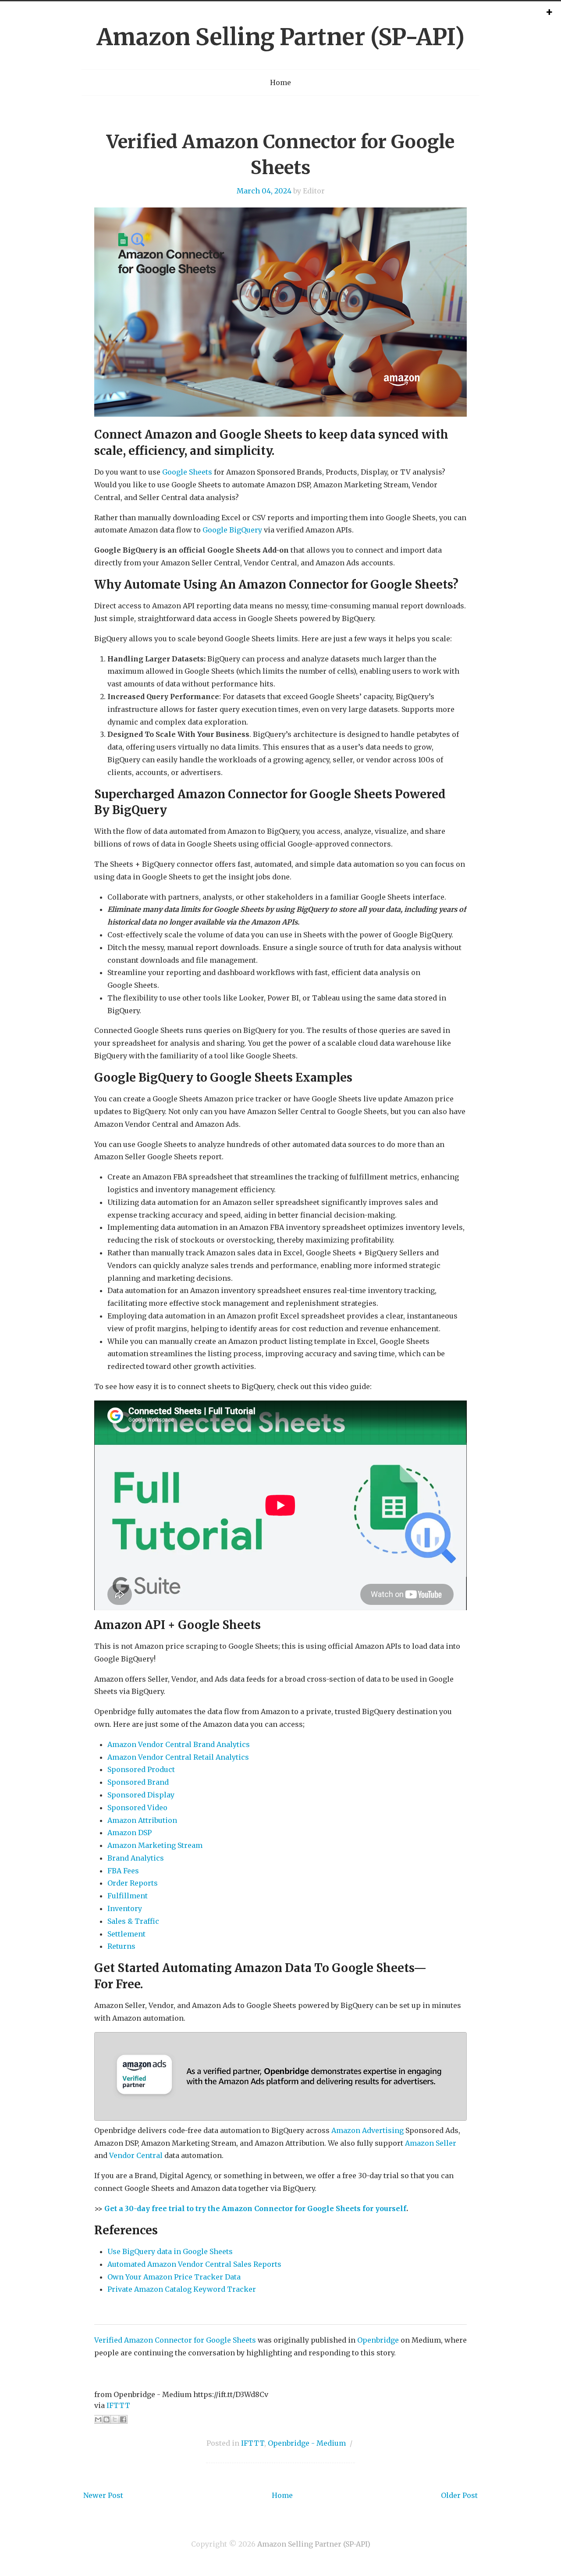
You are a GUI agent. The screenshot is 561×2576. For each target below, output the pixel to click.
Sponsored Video (137, 1808)
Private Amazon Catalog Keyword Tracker (182, 2289)
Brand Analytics (136, 1858)
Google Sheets (187, 472)
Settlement (126, 1934)
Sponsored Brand (138, 1782)
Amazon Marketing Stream (155, 1845)
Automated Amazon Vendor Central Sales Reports (194, 2264)
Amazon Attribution (142, 1820)
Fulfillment (128, 1896)
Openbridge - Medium (307, 2443)
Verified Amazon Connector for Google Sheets (175, 2340)
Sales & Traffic (133, 1921)
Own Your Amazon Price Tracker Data (174, 2277)
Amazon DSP (130, 1833)
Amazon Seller (431, 2143)
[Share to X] (115, 2419)
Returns (121, 1946)
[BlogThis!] (107, 2419)
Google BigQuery (232, 530)
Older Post (459, 2495)
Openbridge (378, 2340)
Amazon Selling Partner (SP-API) (281, 37)
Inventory (125, 1908)
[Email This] (98, 2419)
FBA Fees (123, 1871)
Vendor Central (136, 2155)
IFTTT (118, 2405)
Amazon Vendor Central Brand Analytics (179, 1744)
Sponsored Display (141, 1795)
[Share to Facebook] (123, 2419)
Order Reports (133, 1883)
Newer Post (103, 2495)
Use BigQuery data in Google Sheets (170, 2251)
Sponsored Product (141, 1769)
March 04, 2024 (264, 191)
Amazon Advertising (367, 2130)
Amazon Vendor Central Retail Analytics (178, 1757)
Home (280, 82)
